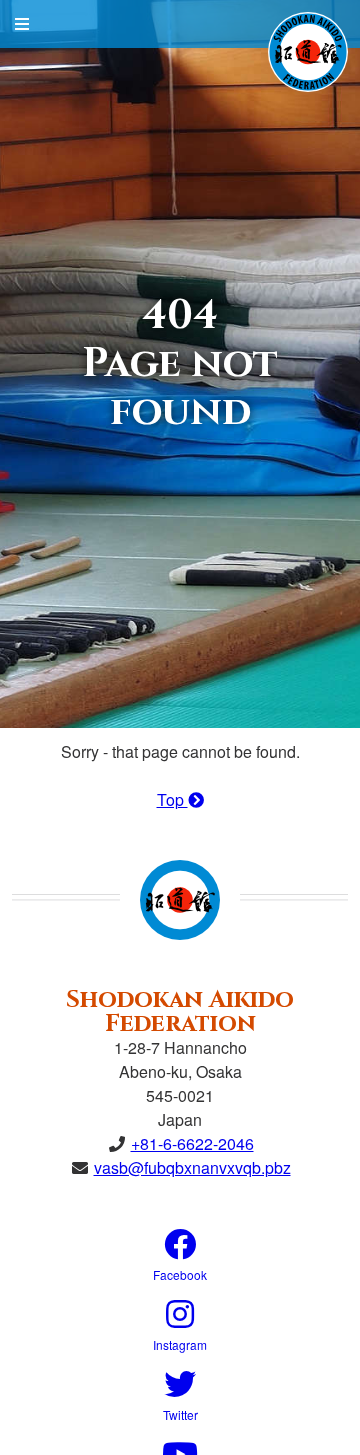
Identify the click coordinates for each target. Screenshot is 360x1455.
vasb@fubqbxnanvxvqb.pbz (192, 1167)
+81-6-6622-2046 (192, 1143)
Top (172, 799)
